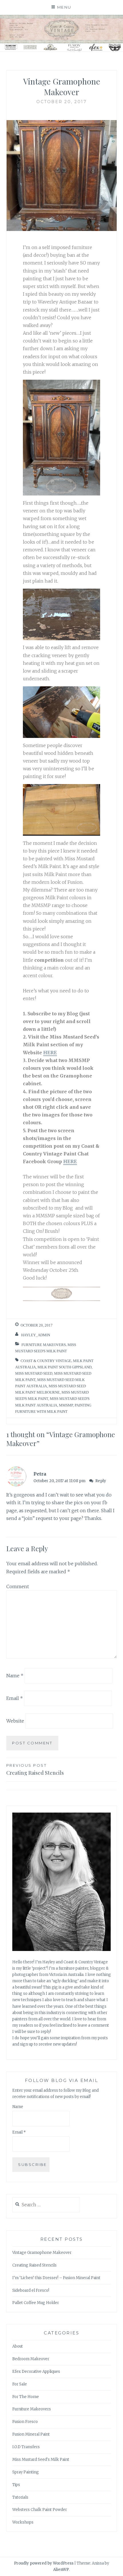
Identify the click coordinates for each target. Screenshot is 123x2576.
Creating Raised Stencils (35, 1770)
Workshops (23, 2522)
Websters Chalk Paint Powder (40, 2510)
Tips (16, 2485)
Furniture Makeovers (44, 1345)
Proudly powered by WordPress (44, 2563)
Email (15, 1698)
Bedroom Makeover (31, 2359)
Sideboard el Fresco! (31, 2290)
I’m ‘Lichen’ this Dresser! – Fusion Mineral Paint (56, 2278)
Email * (19, 2132)
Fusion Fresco (25, 2422)
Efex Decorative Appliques (36, 2372)
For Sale (20, 2384)
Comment (18, 1586)
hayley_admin (36, 1335)
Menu (64, 7)
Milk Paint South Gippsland (65, 1367)
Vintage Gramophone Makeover (42, 2253)
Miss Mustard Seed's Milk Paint (41, 2460)
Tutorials (20, 2497)
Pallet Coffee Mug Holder (36, 2303)
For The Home (26, 2397)
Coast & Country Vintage (46, 1361)
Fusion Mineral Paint (31, 2434)
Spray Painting (26, 2472)
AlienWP (61, 2570)
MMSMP (66, 1405)
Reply (101, 1481)
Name (15, 1676)
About (18, 2346)
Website (15, 1721)
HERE (50, 1053)
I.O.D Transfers (26, 2447)
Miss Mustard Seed (34, 1373)
